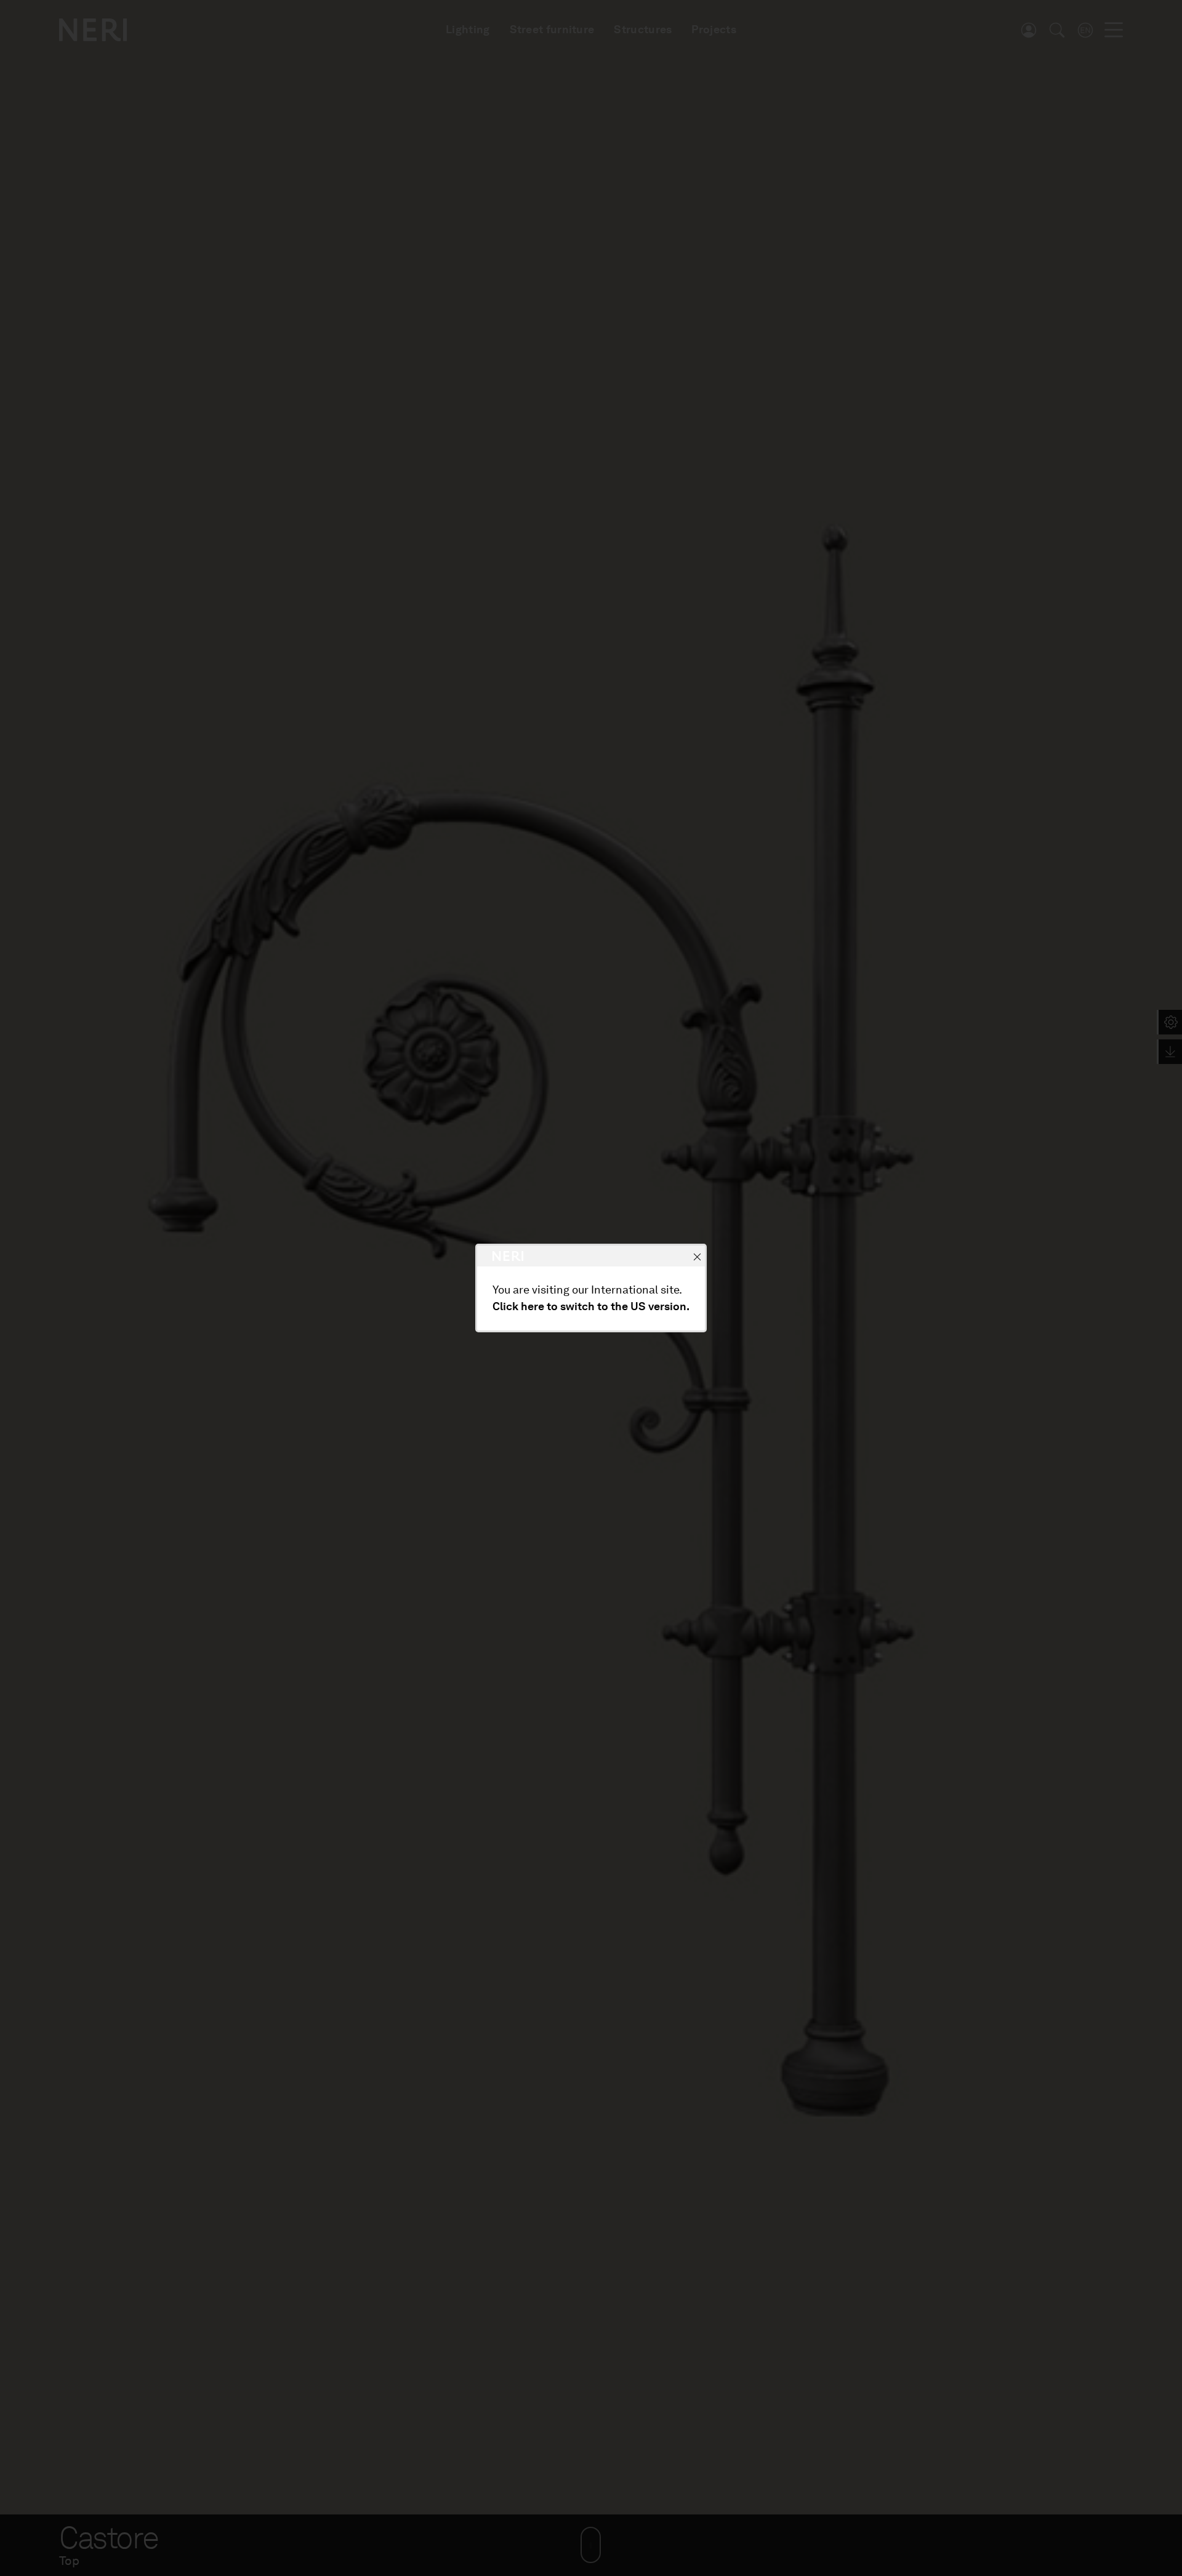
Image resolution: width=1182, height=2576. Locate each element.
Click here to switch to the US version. (591, 1306)
